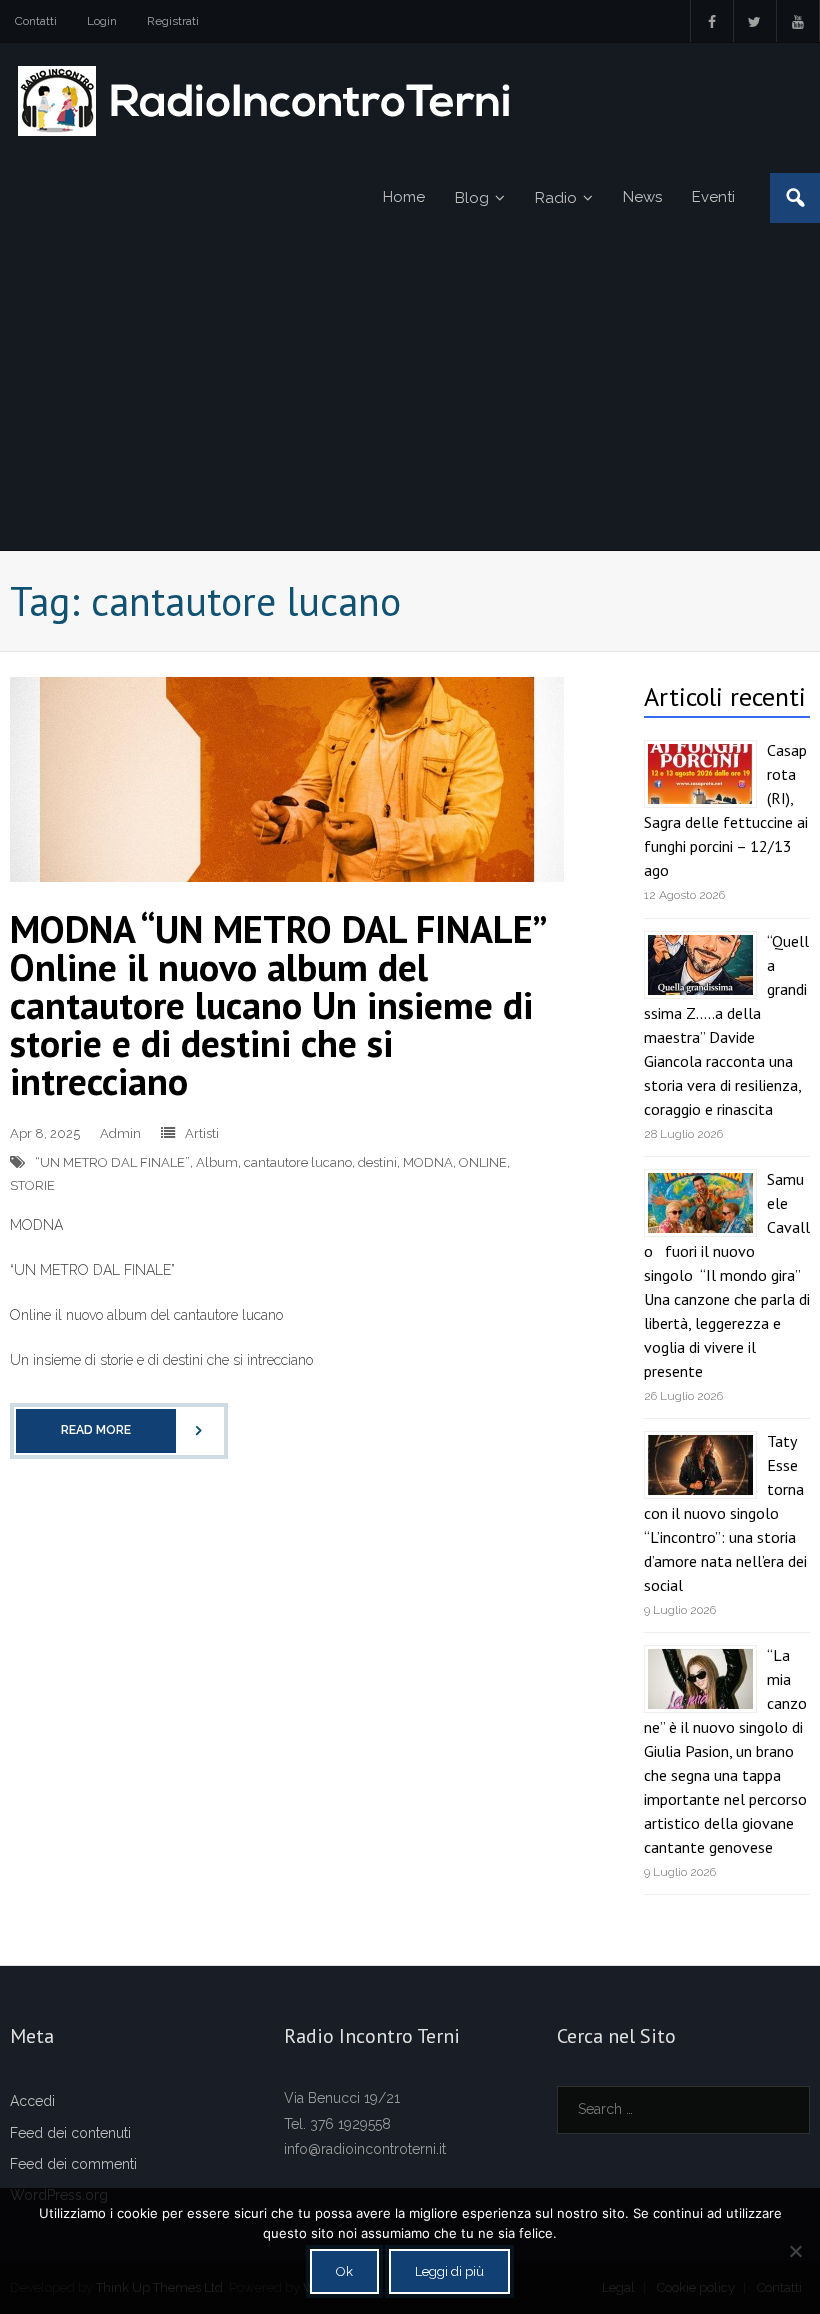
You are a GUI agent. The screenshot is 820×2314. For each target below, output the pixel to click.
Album (217, 1162)
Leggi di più (449, 2271)
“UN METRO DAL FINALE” (112, 1162)
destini (377, 1162)
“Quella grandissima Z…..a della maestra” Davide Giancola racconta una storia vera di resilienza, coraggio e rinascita (726, 1025)
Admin (120, 1133)
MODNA (428, 1162)
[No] (795, 2251)
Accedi (32, 2101)
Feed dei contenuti (70, 2133)
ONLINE (483, 1162)
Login (102, 21)
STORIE (32, 1185)
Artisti (202, 1133)
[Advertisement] (410, 400)
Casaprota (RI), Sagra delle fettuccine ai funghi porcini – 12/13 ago (726, 810)
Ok (344, 2271)
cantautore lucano (298, 1162)
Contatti (36, 21)
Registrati (173, 21)
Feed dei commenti (73, 2164)
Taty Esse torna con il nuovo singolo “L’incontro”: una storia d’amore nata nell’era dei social (725, 1513)
